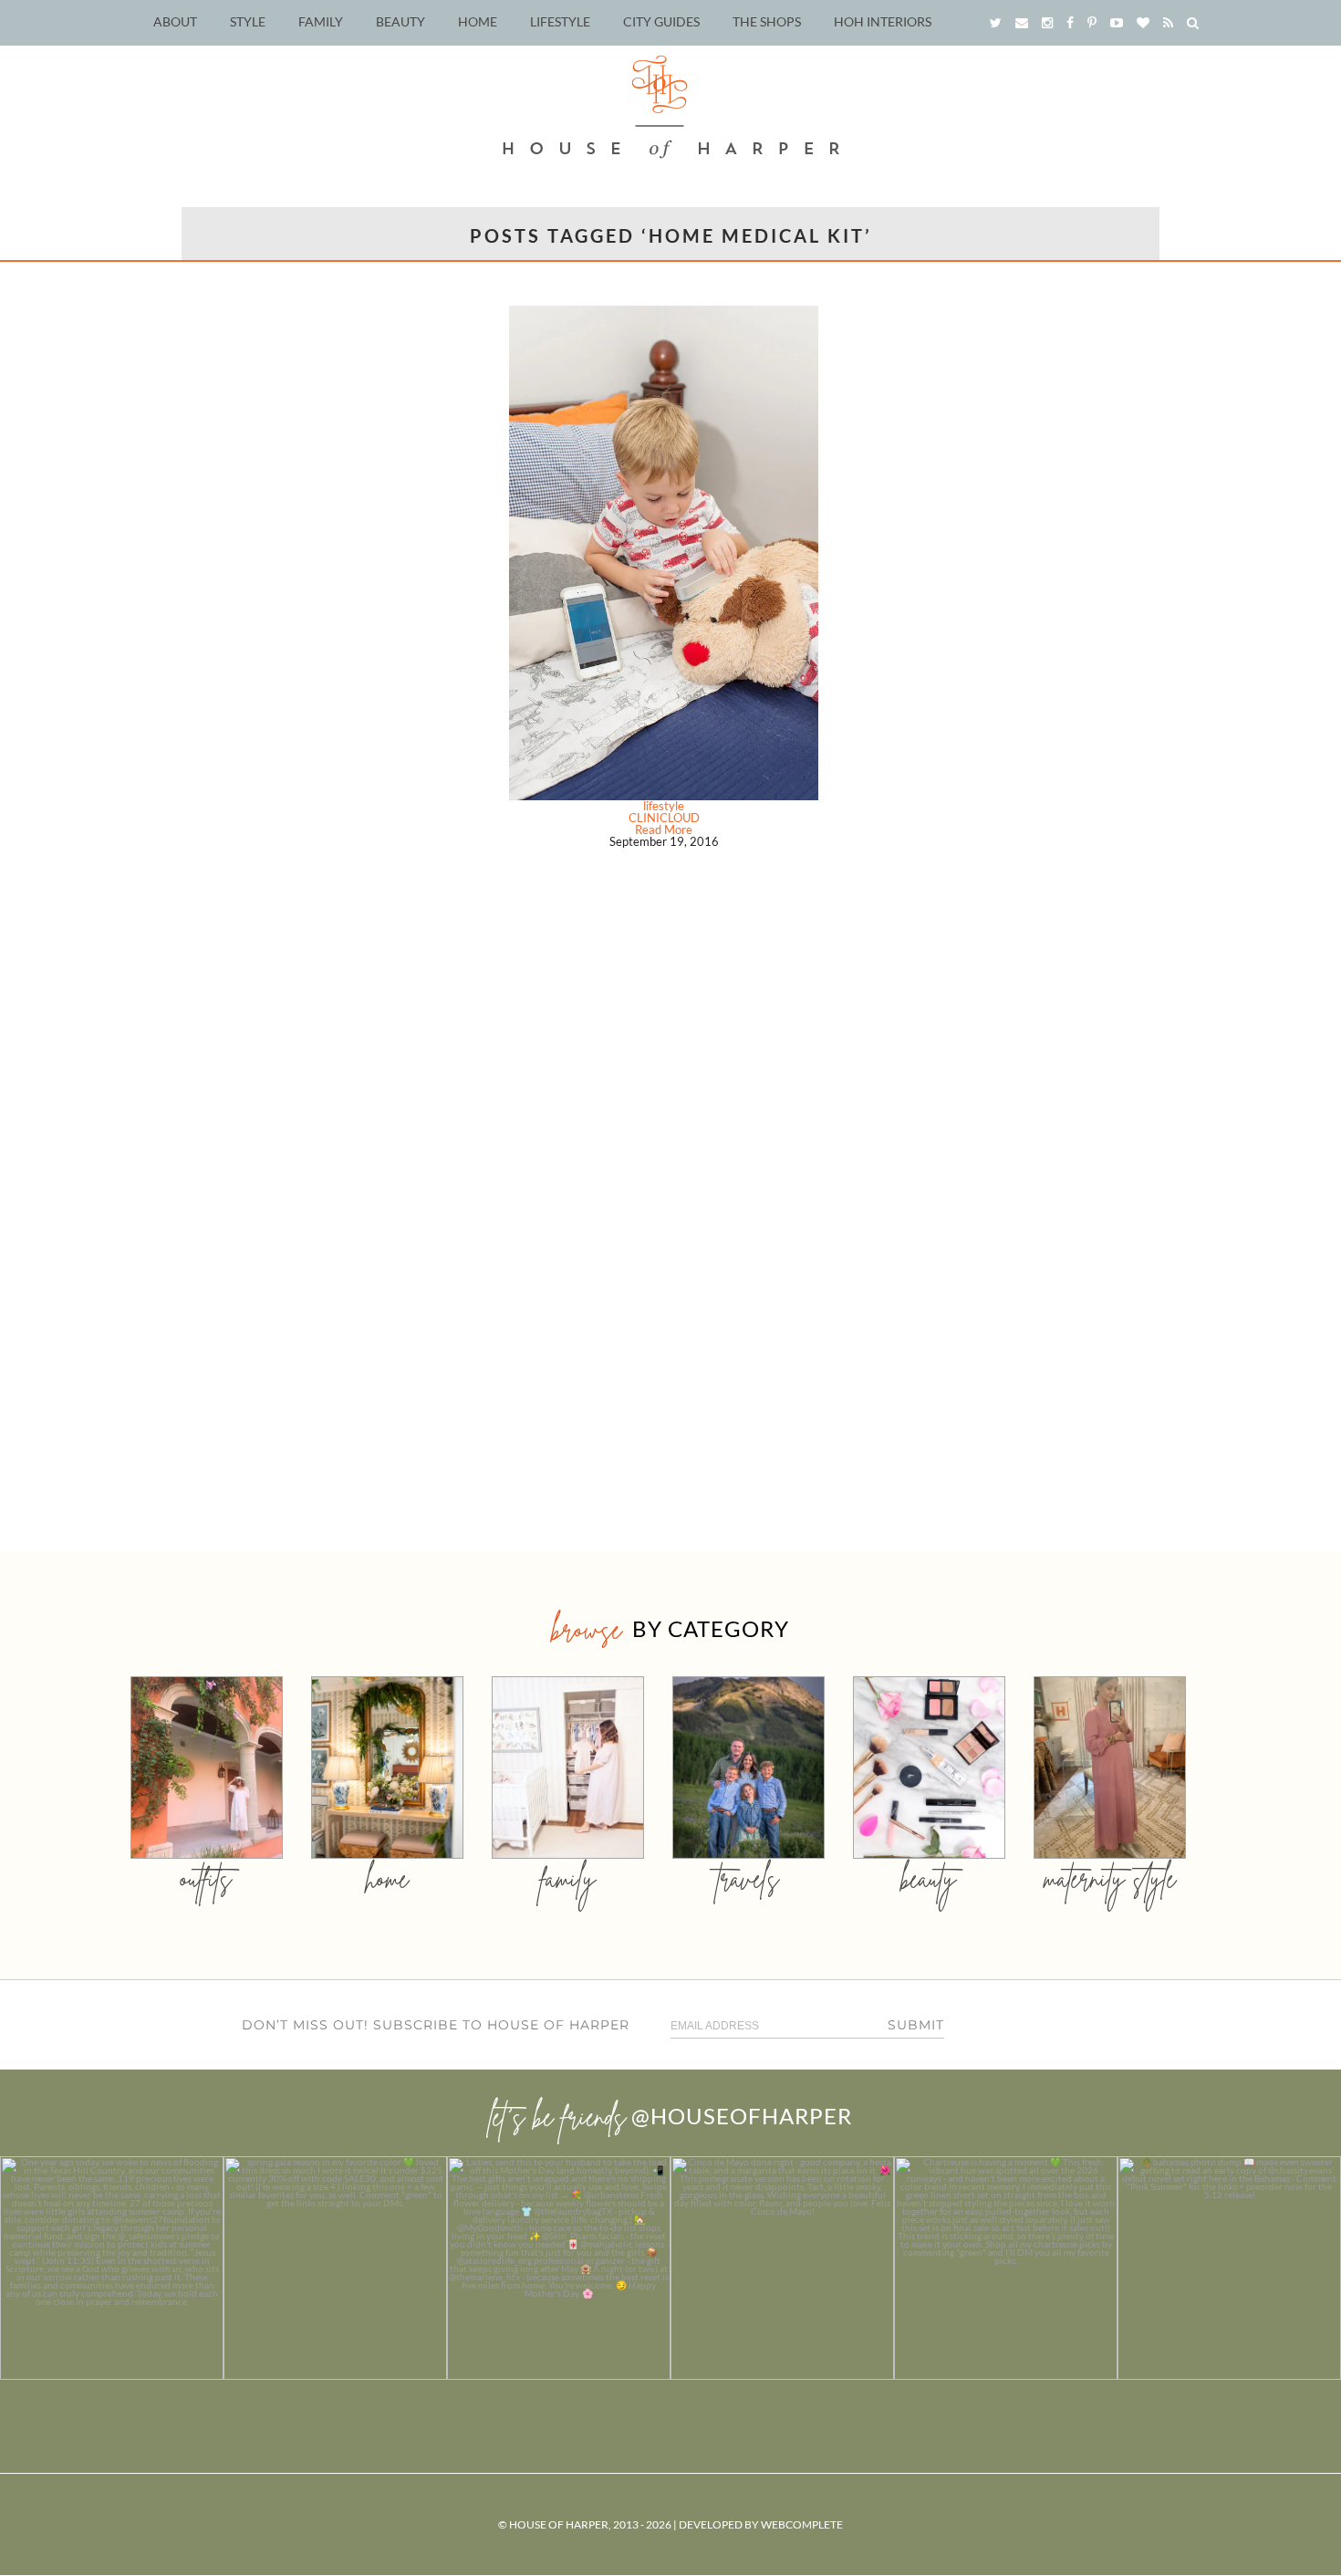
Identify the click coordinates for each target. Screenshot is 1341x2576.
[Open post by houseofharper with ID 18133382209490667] (559, 2268)
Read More (664, 829)
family (568, 1878)
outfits (206, 1878)
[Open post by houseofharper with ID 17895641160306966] (1229, 2268)
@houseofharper (742, 2116)
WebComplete (802, 2524)
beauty (929, 1878)
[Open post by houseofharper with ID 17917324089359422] (782, 2268)
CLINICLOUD (664, 818)
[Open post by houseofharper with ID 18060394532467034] (335, 2268)
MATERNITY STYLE (1110, 1878)
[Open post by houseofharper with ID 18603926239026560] (112, 2268)
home (387, 1878)
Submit (916, 2025)
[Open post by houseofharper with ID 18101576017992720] (1006, 2268)
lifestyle (664, 806)
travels (748, 1878)
